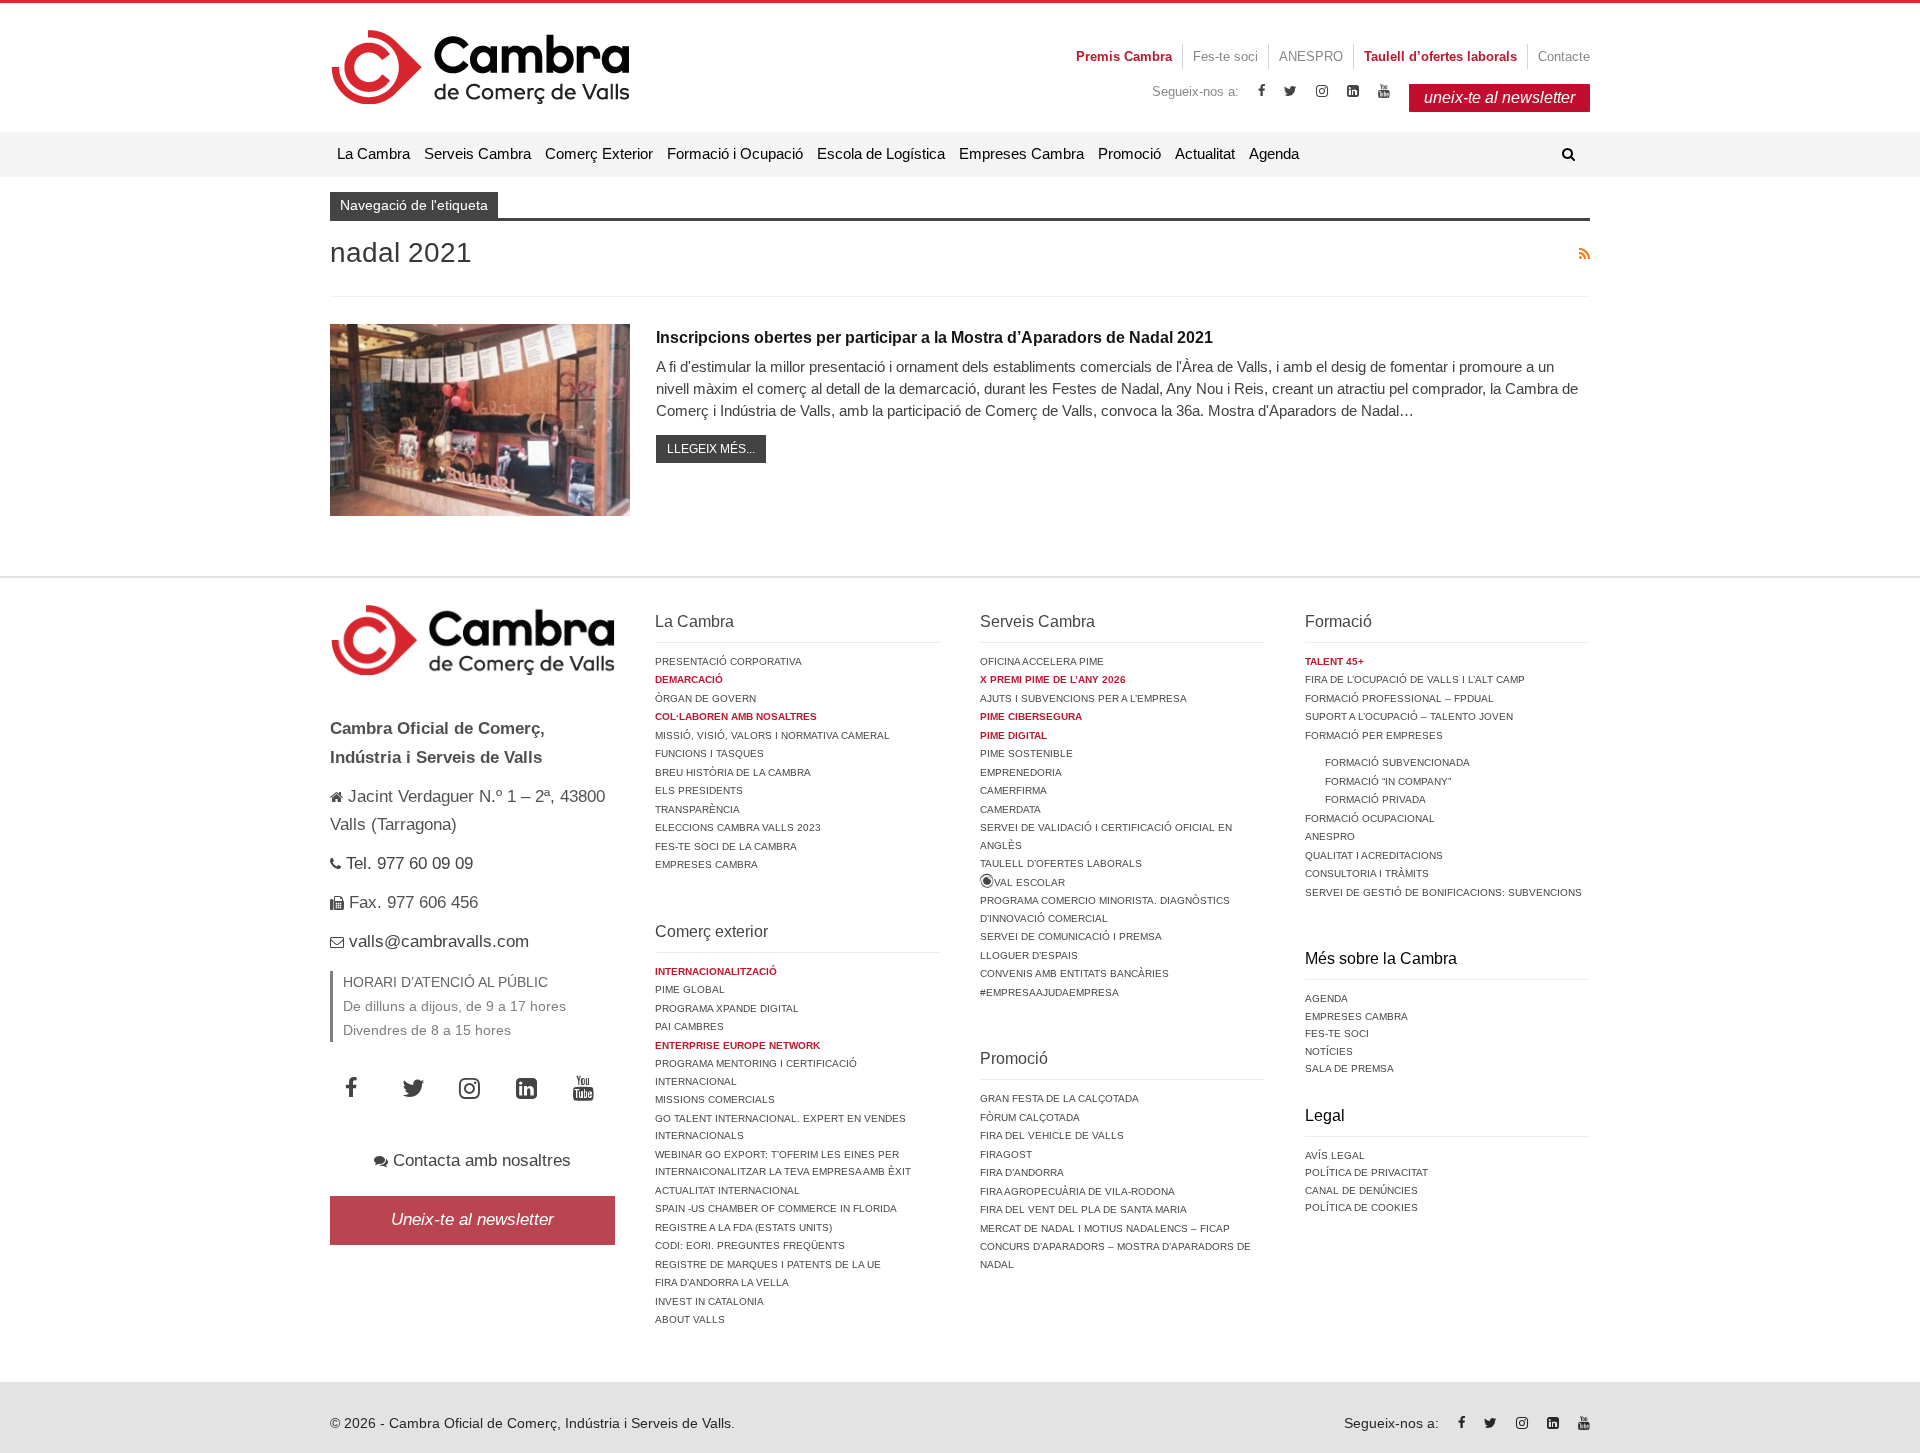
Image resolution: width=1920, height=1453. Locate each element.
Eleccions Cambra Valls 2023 (738, 827)
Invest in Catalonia (709, 1301)
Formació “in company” (1388, 781)
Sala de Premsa (1349, 1068)
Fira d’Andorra (1022, 1172)
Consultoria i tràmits (1367, 873)
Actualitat (1205, 153)
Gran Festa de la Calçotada (1059, 1098)
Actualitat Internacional (727, 1190)
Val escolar (1029, 882)
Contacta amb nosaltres (479, 1160)
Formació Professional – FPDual (1399, 698)
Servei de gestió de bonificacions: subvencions (1443, 892)
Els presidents (699, 790)
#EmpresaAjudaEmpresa (1049, 992)
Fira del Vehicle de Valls (1052, 1135)
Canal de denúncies (1361, 1190)
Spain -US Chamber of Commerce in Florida (776, 1208)
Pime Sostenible (1026, 753)
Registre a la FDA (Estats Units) (743, 1227)
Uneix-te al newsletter (472, 1219)
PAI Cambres (689, 1026)
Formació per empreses (1374, 735)
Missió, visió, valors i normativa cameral (772, 735)
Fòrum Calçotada (1030, 1117)
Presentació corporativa (728, 661)
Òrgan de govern (705, 698)
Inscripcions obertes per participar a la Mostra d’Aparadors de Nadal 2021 (934, 337)
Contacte (1564, 56)
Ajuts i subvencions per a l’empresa (1083, 698)
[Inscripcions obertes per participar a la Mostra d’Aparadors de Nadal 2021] (480, 420)
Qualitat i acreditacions (1374, 855)
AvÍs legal (1335, 1155)
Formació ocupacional (1370, 818)
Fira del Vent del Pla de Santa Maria (1083, 1209)
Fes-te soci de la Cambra (726, 846)
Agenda (1274, 153)
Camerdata (1010, 809)
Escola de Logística (881, 153)
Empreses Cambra (1021, 153)
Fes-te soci (1225, 56)
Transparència (697, 809)
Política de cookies (1361, 1207)
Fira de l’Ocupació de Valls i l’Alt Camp (1415, 679)
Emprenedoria (1021, 772)
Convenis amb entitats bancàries (1074, 973)
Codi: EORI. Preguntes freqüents (750, 1245)
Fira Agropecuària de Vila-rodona (1077, 1191)
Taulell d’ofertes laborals (1061, 863)
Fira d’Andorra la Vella (722, 1282)
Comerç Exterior (599, 153)
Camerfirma (1013, 790)
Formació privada (1375, 799)
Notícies (1329, 1051)
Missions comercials (715, 1099)
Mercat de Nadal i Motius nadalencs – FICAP (1105, 1228)
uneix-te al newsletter (1499, 97)
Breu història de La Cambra (733, 772)
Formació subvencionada (1397, 762)
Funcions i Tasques (709, 753)
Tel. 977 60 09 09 (407, 863)
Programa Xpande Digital (727, 1008)
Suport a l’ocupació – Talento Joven (1409, 716)
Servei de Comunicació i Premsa (1071, 936)
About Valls (690, 1319)
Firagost (1006, 1154)
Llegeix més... (711, 449)
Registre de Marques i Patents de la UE (768, 1264)
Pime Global (690, 989)
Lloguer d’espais (1029, 955)
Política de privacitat (1366, 1172)
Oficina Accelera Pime (1042, 661)
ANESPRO (1311, 56)
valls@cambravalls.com (436, 941)
